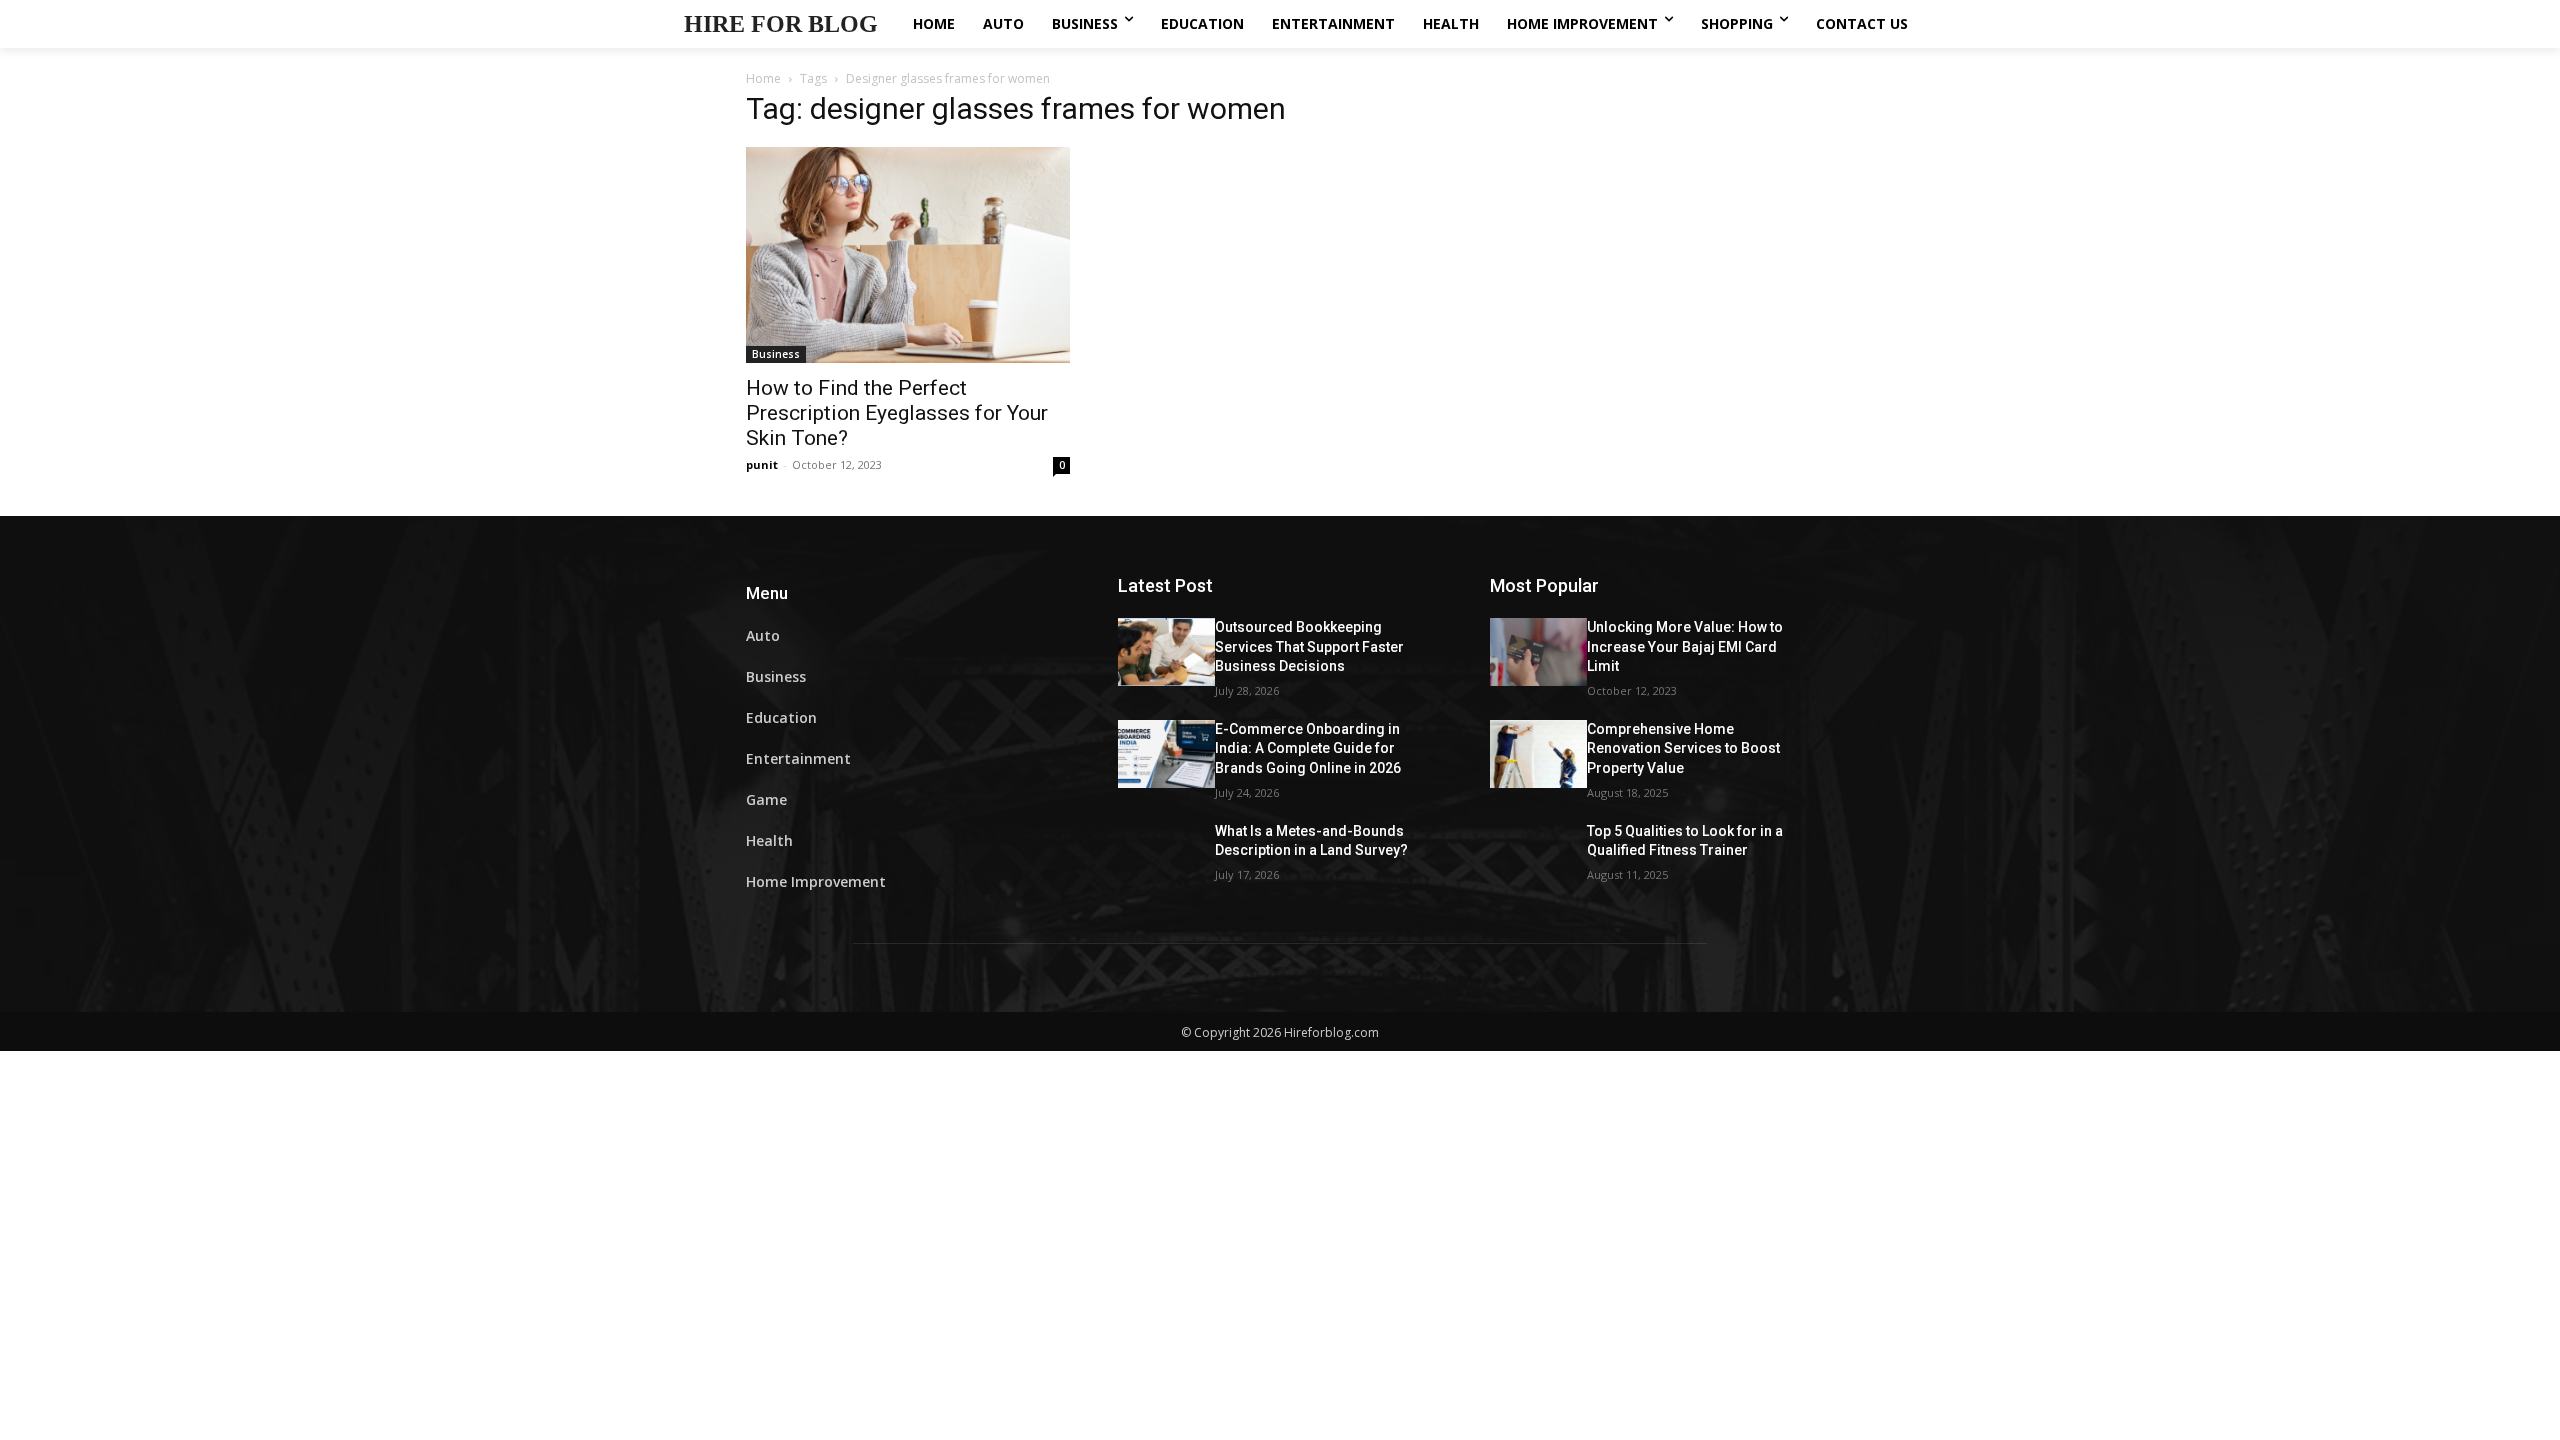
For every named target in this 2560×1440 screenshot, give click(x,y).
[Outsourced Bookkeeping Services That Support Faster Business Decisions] (1166, 652)
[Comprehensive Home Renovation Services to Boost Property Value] (1538, 754)
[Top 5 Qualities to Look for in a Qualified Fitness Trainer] (1538, 856)
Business (776, 354)
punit (762, 464)
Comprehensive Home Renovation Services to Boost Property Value (1683, 748)
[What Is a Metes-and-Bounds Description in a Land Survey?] (1166, 856)
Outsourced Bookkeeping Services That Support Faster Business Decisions (1309, 646)
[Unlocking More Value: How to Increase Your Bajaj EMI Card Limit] (1538, 652)
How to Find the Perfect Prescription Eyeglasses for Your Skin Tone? (897, 413)
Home (763, 78)
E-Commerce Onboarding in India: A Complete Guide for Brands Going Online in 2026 (1308, 748)
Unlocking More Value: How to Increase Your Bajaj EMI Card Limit (1685, 646)
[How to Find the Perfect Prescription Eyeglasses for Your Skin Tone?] (908, 255)
